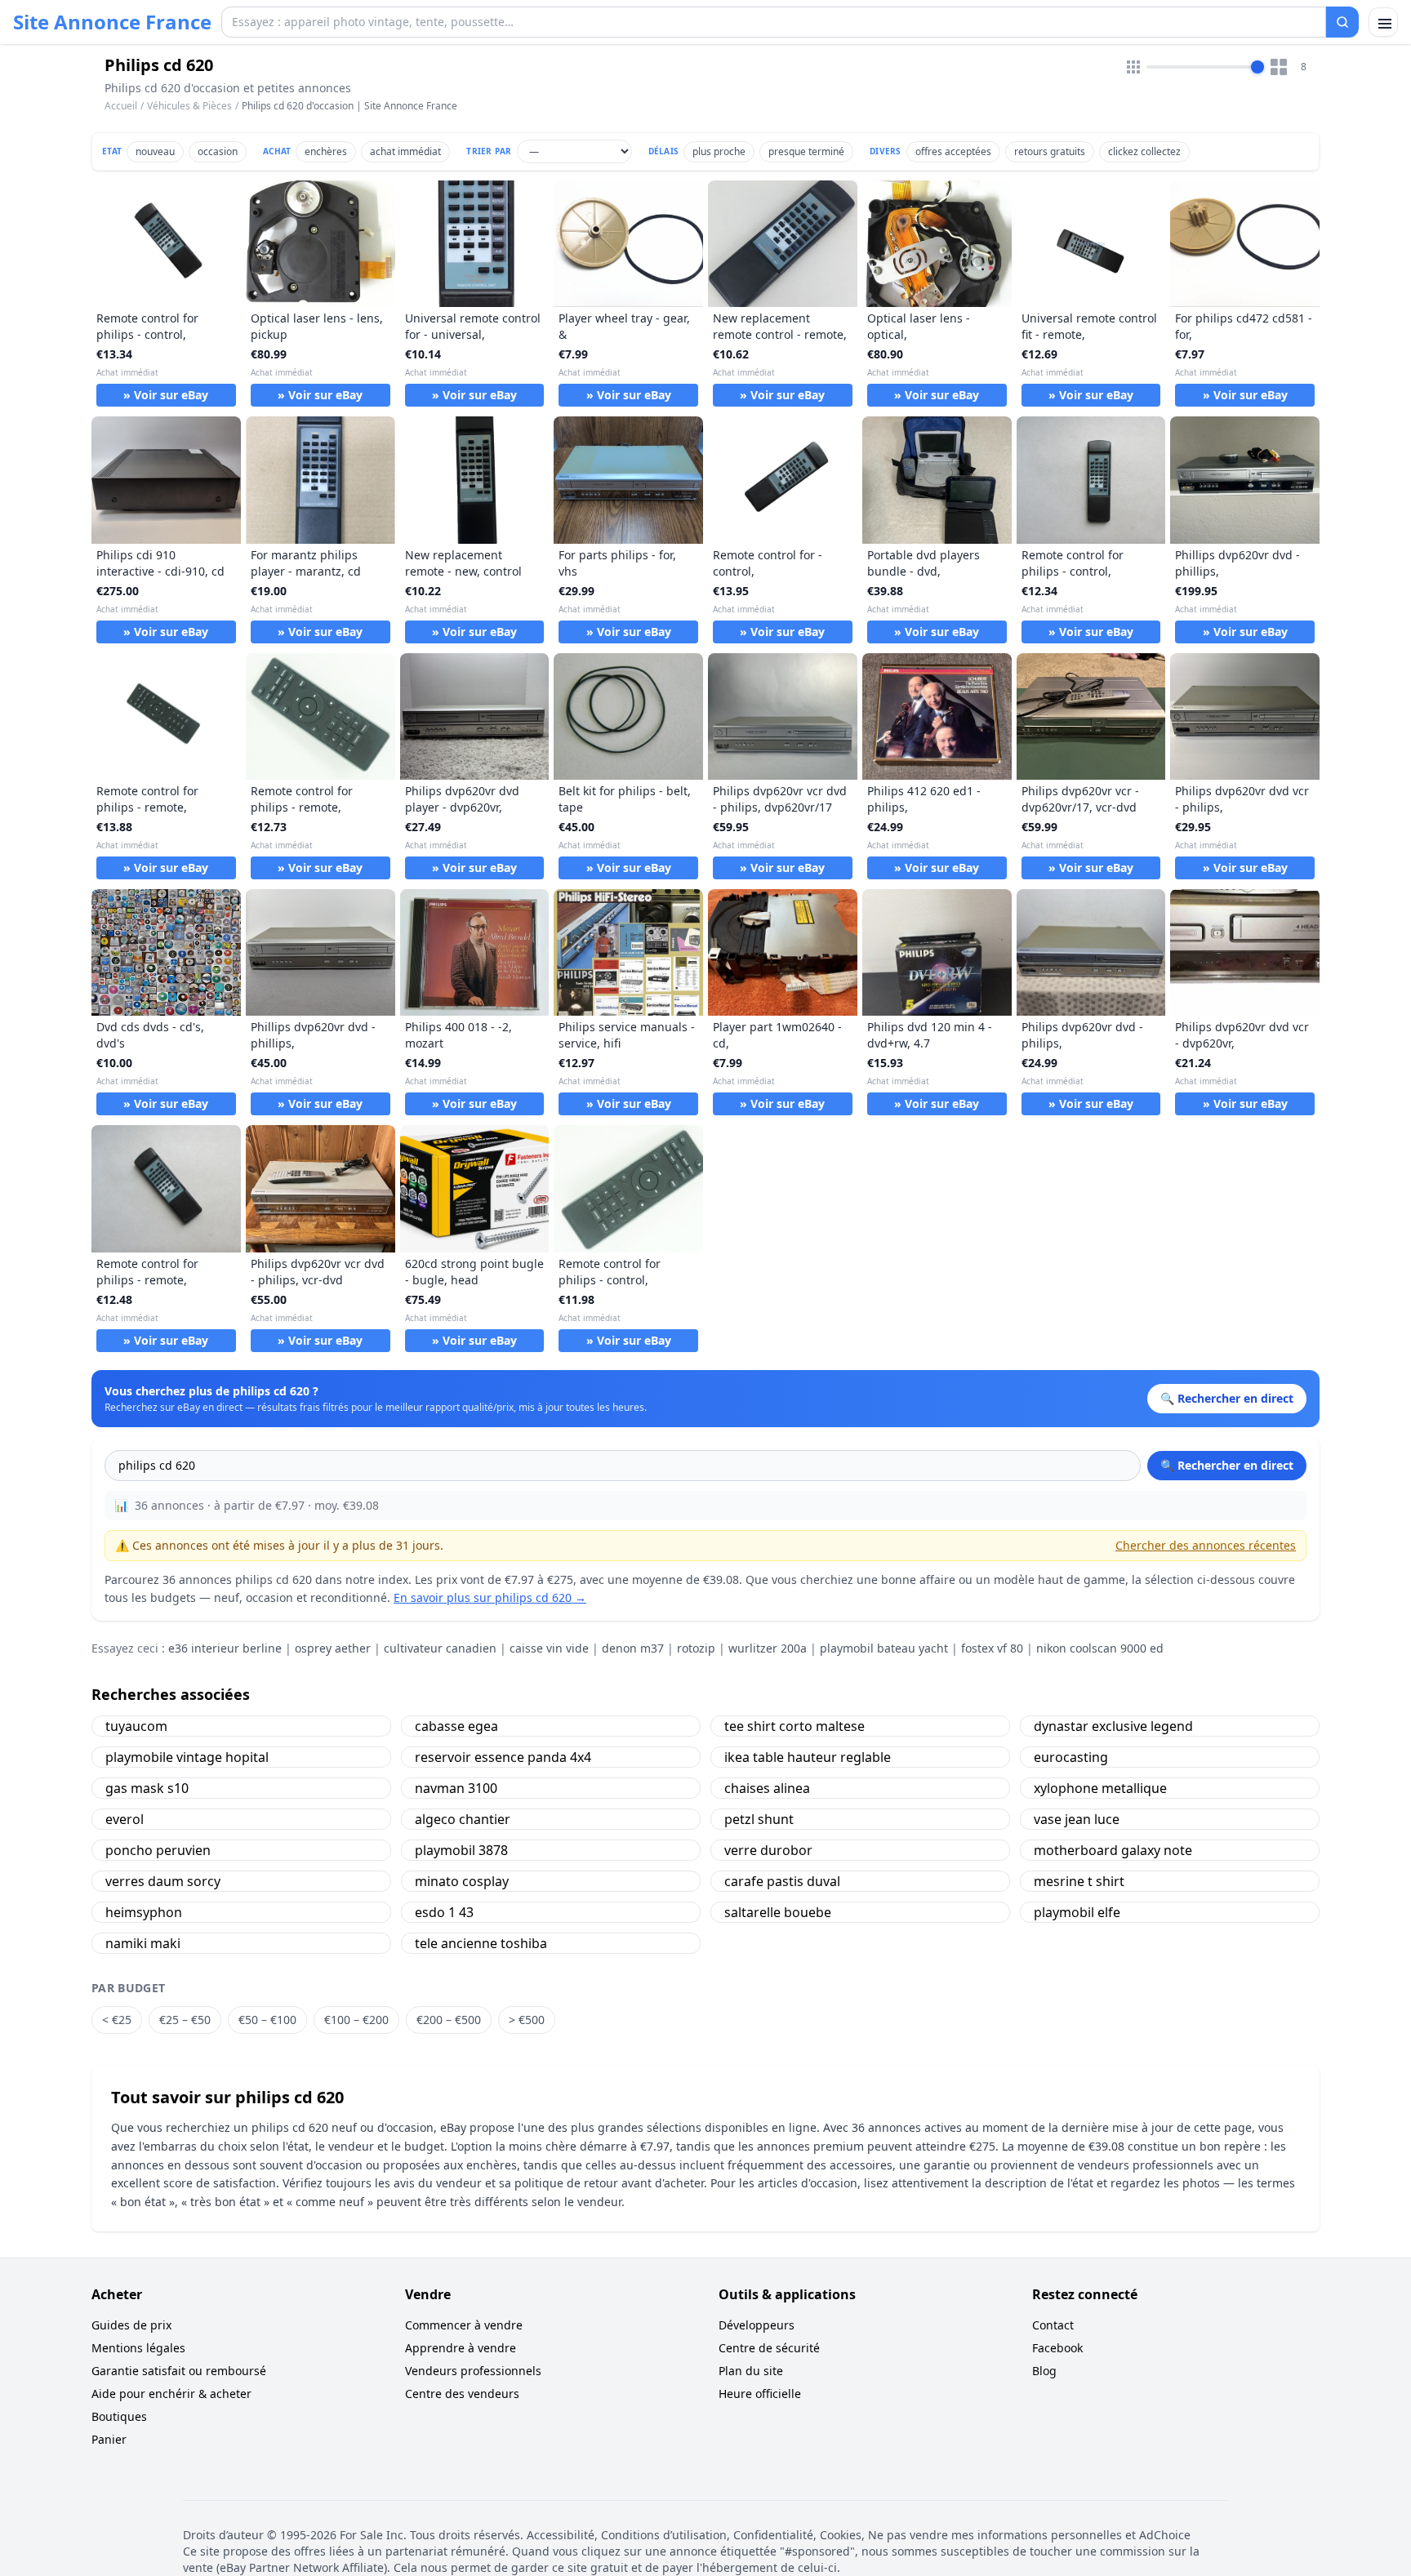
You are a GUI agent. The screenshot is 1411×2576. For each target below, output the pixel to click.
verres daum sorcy (163, 1881)
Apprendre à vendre (461, 2348)
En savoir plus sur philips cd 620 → (490, 1597)
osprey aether (333, 1648)
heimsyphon (144, 1912)
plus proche (719, 151)
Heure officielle (760, 2394)
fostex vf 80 (992, 1648)
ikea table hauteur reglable (808, 1757)
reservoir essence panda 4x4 (503, 1757)
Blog (1044, 2371)
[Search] (1342, 22)
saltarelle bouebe (778, 1912)
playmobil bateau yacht (884, 1648)
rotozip (696, 1648)
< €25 (117, 2020)
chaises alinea (767, 1788)
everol (125, 1819)
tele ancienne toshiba (481, 1943)
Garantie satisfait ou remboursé (179, 2371)
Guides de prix (131, 2325)
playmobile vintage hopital (187, 1757)
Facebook (1057, 2348)
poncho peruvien (158, 1850)
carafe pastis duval (782, 1881)
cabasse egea (456, 1726)
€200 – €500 (449, 2020)
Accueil (121, 106)
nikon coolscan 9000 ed (1100, 1648)
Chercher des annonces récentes (1206, 1545)
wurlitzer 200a (768, 1648)
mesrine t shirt (1079, 1881)
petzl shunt (759, 1819)
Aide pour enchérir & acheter (171, 2394)
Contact (1053, 2325)
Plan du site (751, 2371)
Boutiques (119, 2416)
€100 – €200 (356, 2020)
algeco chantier (463, 1819)
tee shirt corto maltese (795, 1726)
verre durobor (768, 1850)
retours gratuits (1050, 151)
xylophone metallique (1100, 1788)
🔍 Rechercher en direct (1227, 1465)
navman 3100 (456, 1788)
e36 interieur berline (225, 1648)
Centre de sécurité (769, 2348)
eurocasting (1071, 1757)
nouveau (155, 151)
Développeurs (757, 2325)
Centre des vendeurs (462, 2394)
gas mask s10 (147, 1788)
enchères (326, 151)
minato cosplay (462, 1881)
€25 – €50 (185, 2020)
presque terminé (806, 151)
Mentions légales (138, 2348)
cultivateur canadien (440, 1648)
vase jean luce (1077, 1819)
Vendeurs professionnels (473, 2371)
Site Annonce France (112, 22)
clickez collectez (1144, 151)
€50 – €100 (267, 2020)
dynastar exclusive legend (1113, 1726)
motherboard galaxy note (1113, 1850)
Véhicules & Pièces (189, 106)
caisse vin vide (549, 1648)
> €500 (527, 2020)
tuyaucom (136, 1726)
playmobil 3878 (461, 1850)
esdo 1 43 (444, 1912)
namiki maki (143, 1943)
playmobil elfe (1077, 1912)
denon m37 (633, 1648)
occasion (218, 151)
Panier (109, 2439)
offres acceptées (953, 151)
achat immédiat (405, 151)
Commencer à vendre (464, 2325)
